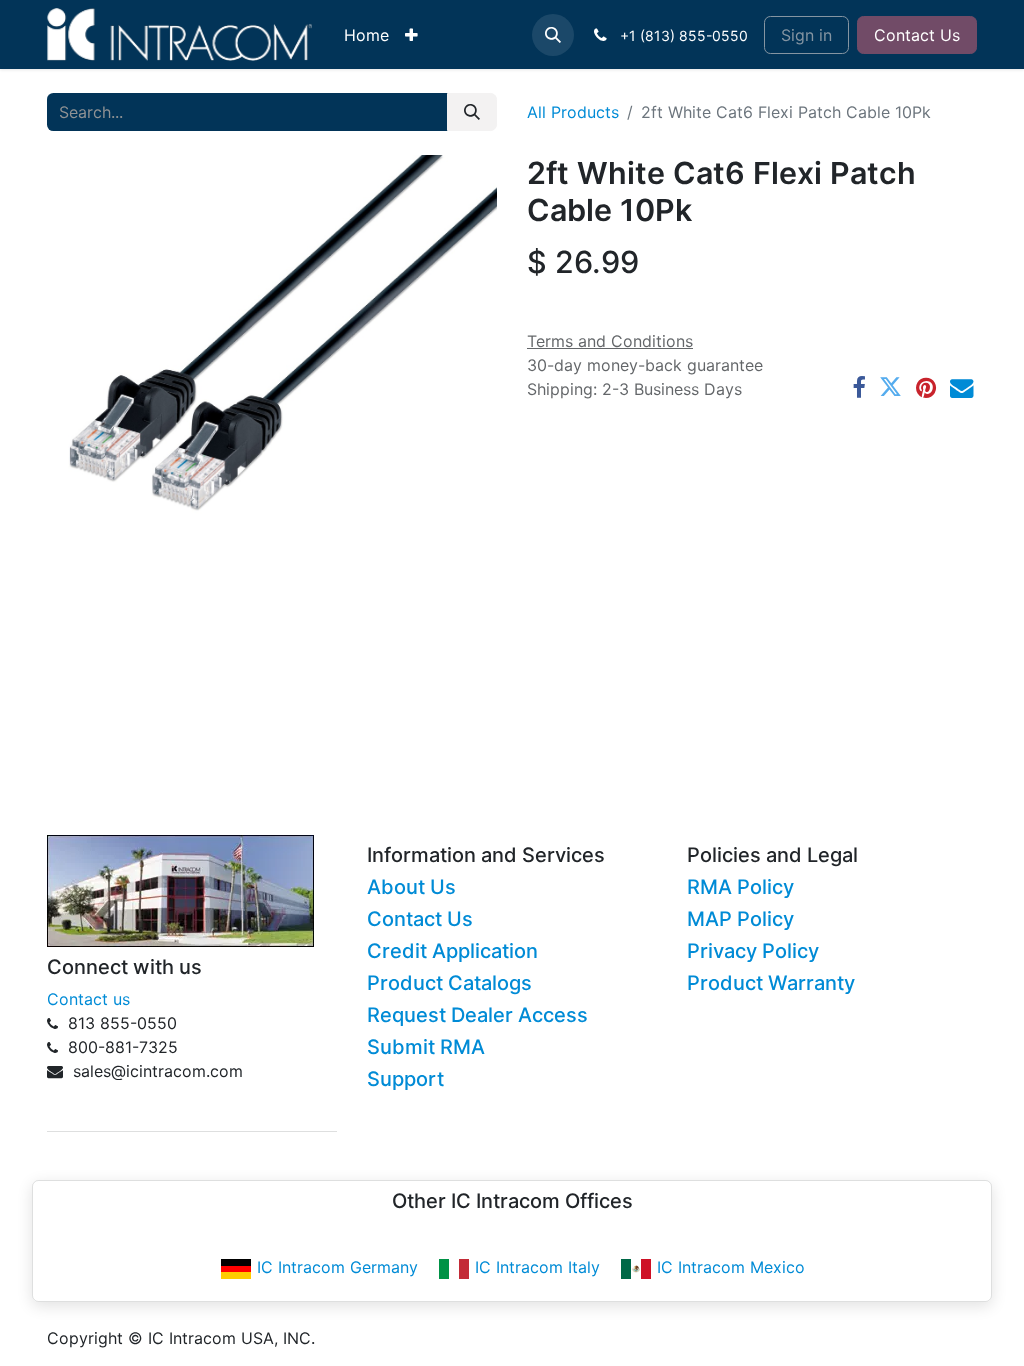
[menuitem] (366, 35)
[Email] (961, 387)
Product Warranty (771, 983)
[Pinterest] (926, 387)
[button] (553, 35)
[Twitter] (890, 387)
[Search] (472, 112)
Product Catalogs (449, 983)
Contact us (88, 999)
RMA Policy (740, 887)
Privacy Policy (753, 951)
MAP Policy (740, 919)
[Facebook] (858, 387)
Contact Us (917, 35)
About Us (411, 887)
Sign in (806, 35)
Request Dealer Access (477, 1015)
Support (405, 1079)
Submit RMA (426, 1047)
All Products (573, 112)
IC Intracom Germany (337, 1267)
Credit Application (452, 951)
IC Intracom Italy (537, 1267)
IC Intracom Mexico (731, 1267)
